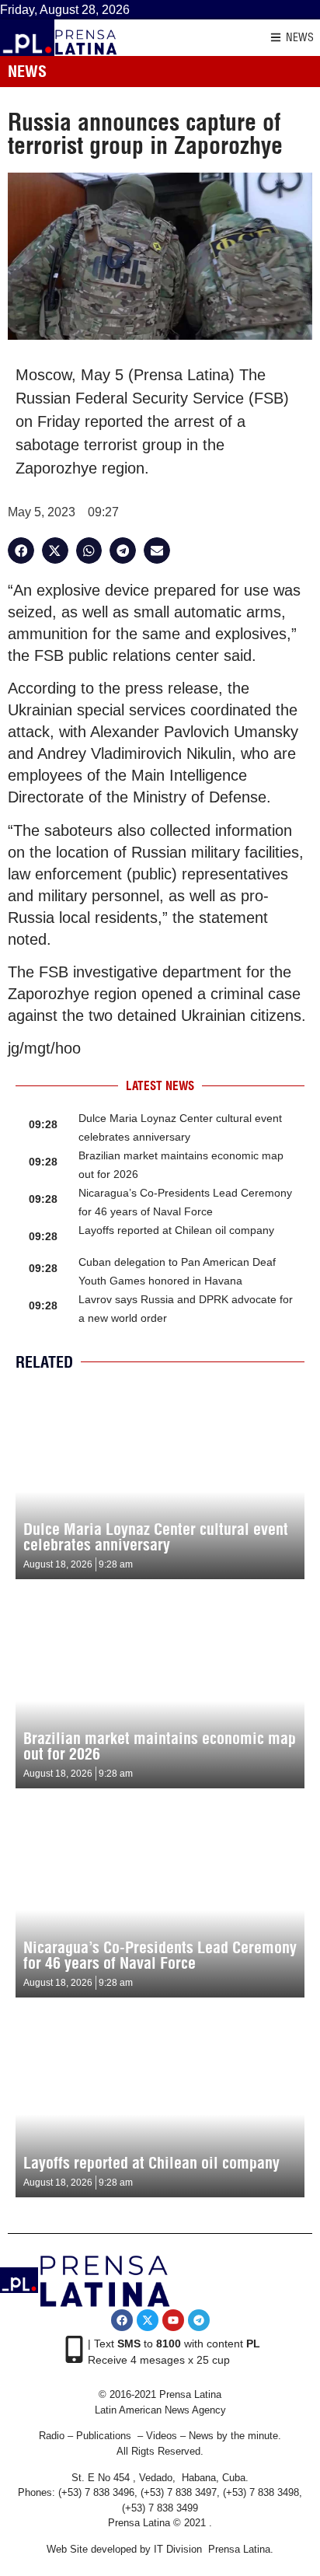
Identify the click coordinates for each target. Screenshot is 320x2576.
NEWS (300, 37)
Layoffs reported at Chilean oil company (176, 1230)
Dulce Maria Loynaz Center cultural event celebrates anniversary (156, 1537)
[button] (21, 551)
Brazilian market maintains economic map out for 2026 (160, 1746)
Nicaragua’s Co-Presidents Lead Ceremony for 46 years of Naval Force (160, 1955)
